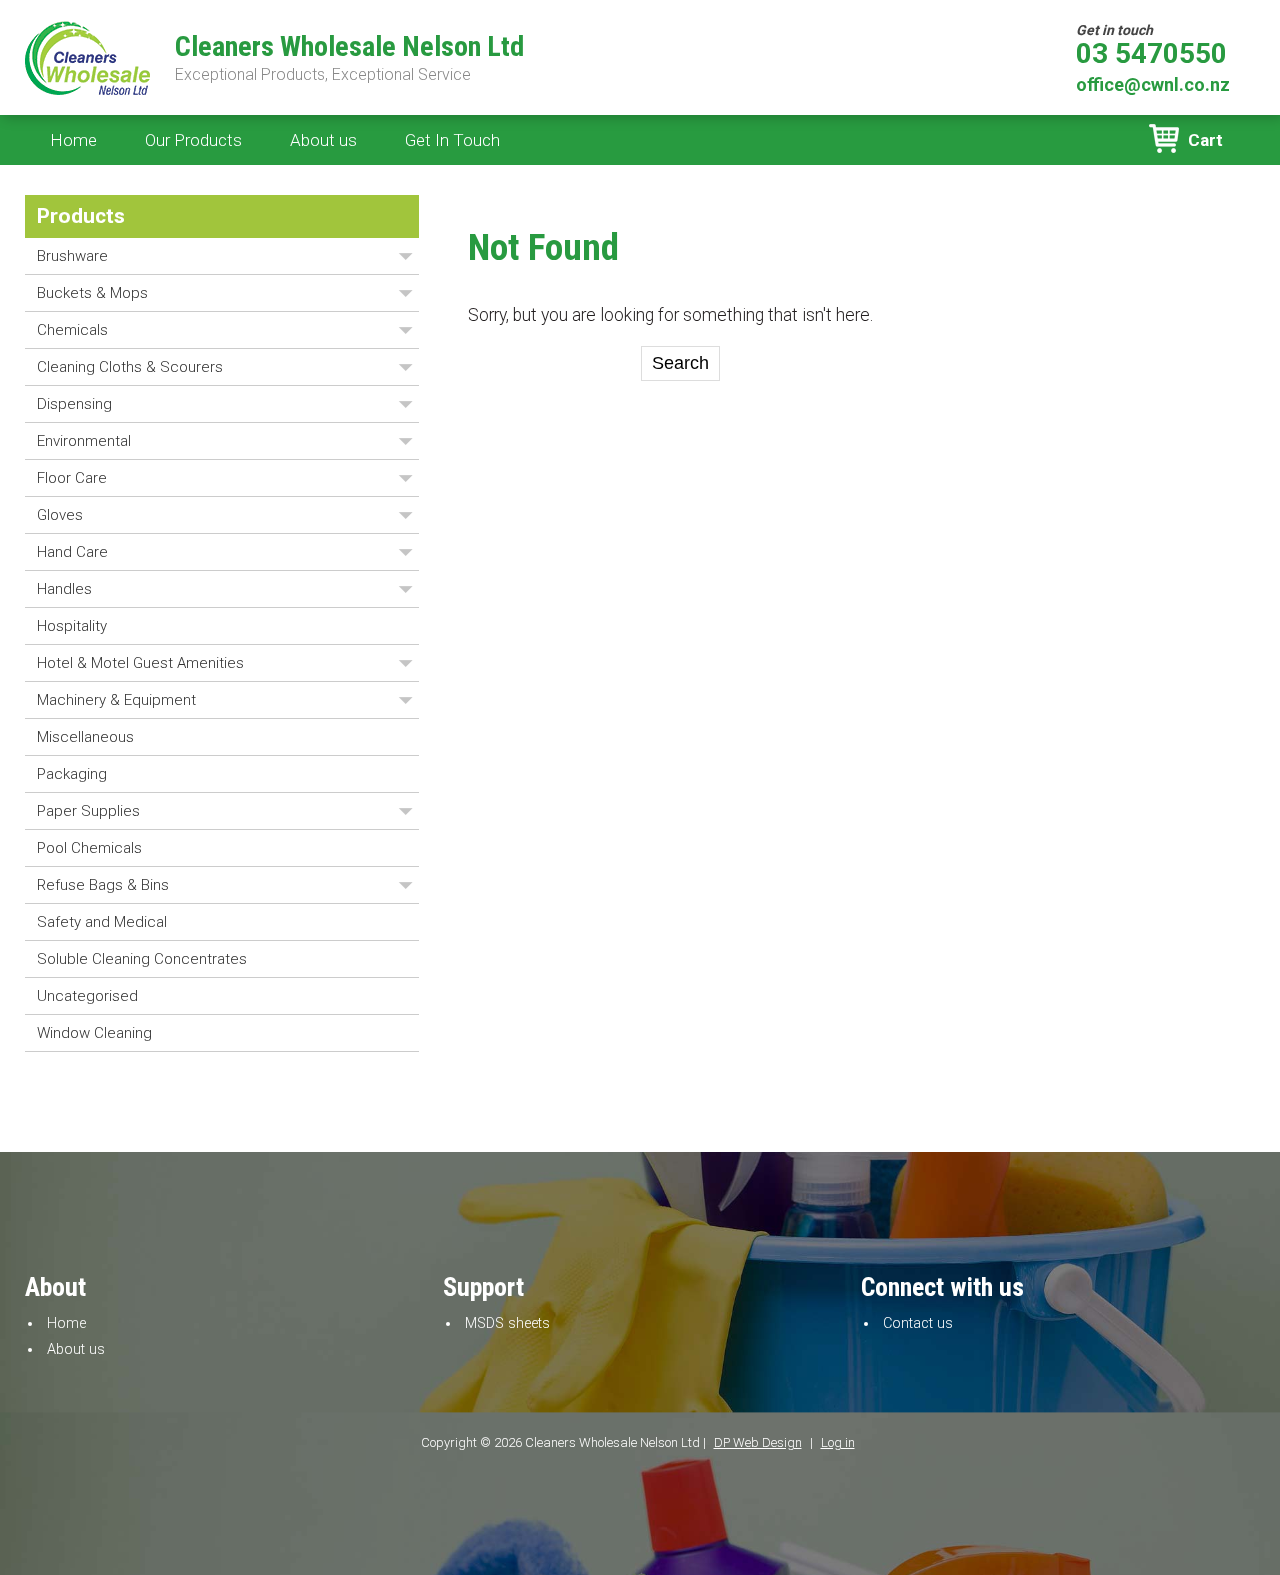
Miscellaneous (85, 737)
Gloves (60, 515)
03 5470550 (1151, 54)
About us (323, 140)
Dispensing (74, 404)
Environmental (84, 441)
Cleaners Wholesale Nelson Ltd (349, 47)
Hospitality (72, 626)
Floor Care (72, 478)
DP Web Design (758, 1442)
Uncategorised (87, 996)
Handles (64, 589)
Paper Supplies (88, 811)
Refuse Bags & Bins (103, 885)
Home (73, 140)
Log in (838, 1442)
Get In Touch (452, 140)
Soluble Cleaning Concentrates (142, 959)
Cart (1205, 140)
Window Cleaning (94, 1033)
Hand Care (72, 552)
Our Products (193, 140)
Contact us (918, 1323)
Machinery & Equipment (116, 700)
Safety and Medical (102, 922)
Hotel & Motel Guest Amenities (140, 663)
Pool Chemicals (89, 848)
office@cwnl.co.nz (1153, 84)
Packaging (72, 774)
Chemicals (72, 330)
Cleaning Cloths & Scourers (130, 367)
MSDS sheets (507, 1323)
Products (81, 216)
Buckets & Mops (92, 293)
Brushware (72, 256)
